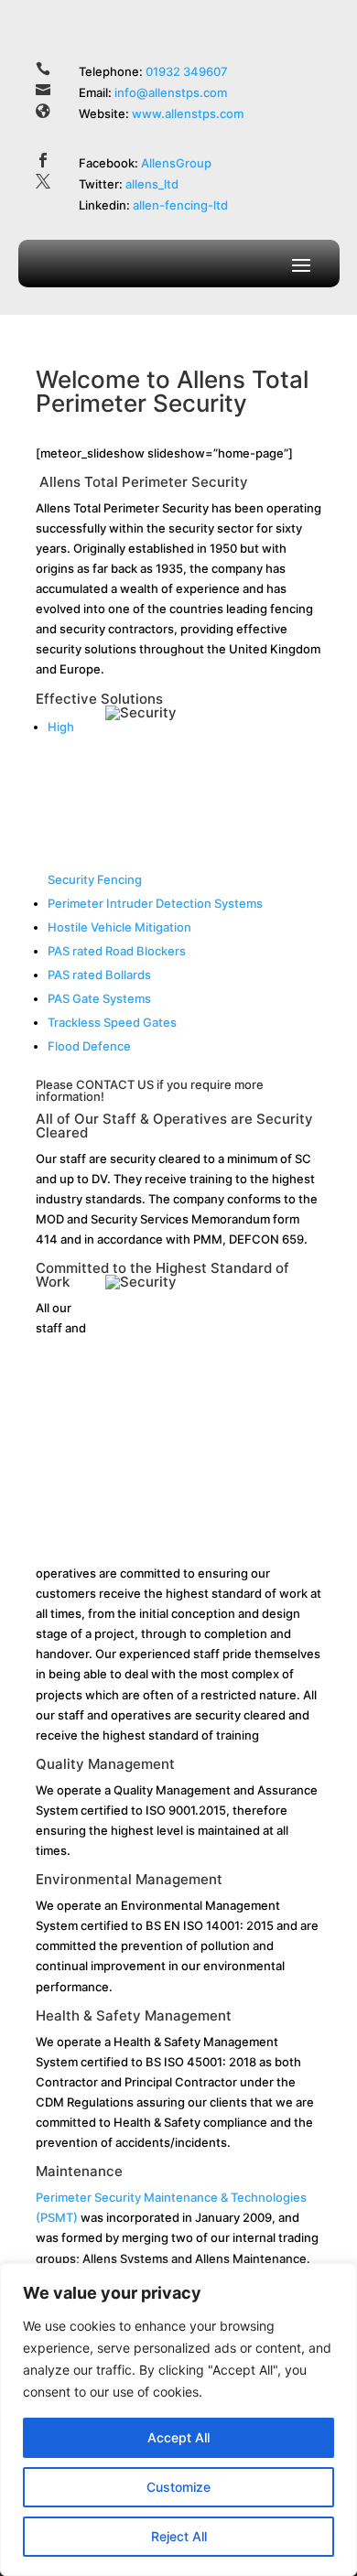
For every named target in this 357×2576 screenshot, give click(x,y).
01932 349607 (188, 71)
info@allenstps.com (171, 92)
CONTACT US (115, 1084)
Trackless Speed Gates (112, 1022)
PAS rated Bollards (99, 975)
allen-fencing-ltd (180, 205)
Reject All (179, 2536)
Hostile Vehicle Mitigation (119, 927)
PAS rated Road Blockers (117, 951)
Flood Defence (89, 1046)
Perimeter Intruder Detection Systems (155, 903)
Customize (178, 2487)
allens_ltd (152, 184)
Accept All (178, 2437)
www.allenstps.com (188, 113)
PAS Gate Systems (99, 998)
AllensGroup (176, 163)
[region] (178, 2420)
